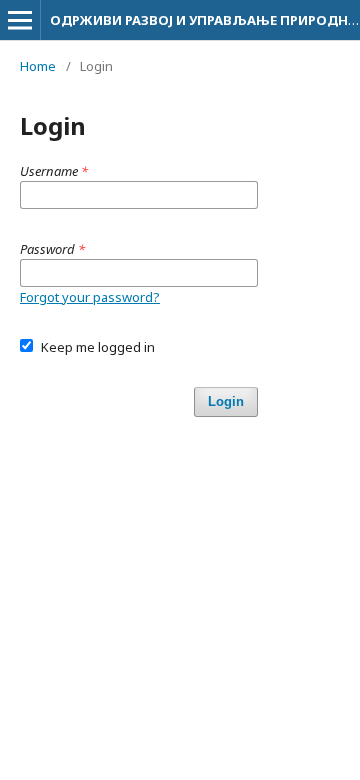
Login (226, 401)
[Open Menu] (20, 20)
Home (38, 66)
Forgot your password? (90, 297)
